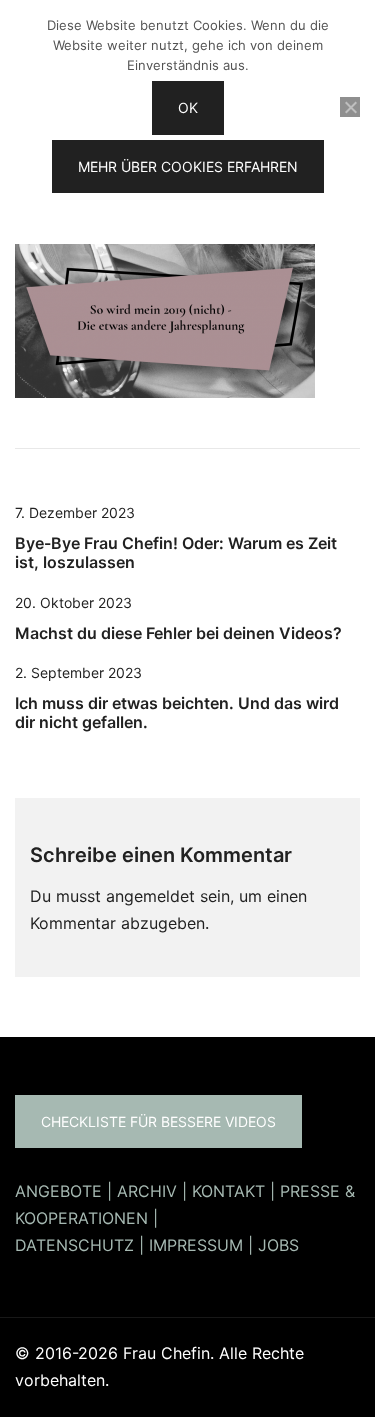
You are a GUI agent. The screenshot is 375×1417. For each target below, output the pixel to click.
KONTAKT (228, 1191)
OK (188, 107)
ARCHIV (147, 1191)
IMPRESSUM (196, 1245)
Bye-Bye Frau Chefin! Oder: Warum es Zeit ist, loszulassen (176, 552)
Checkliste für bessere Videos (158, 1121)
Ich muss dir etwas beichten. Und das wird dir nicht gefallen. (177, 712)
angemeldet (150, 896)
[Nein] (350, 107)
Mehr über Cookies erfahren (188, 166)
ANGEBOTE (58, 1191)
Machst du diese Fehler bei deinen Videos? (178, 633)
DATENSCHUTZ (74, 1245)
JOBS (278, 1245)
